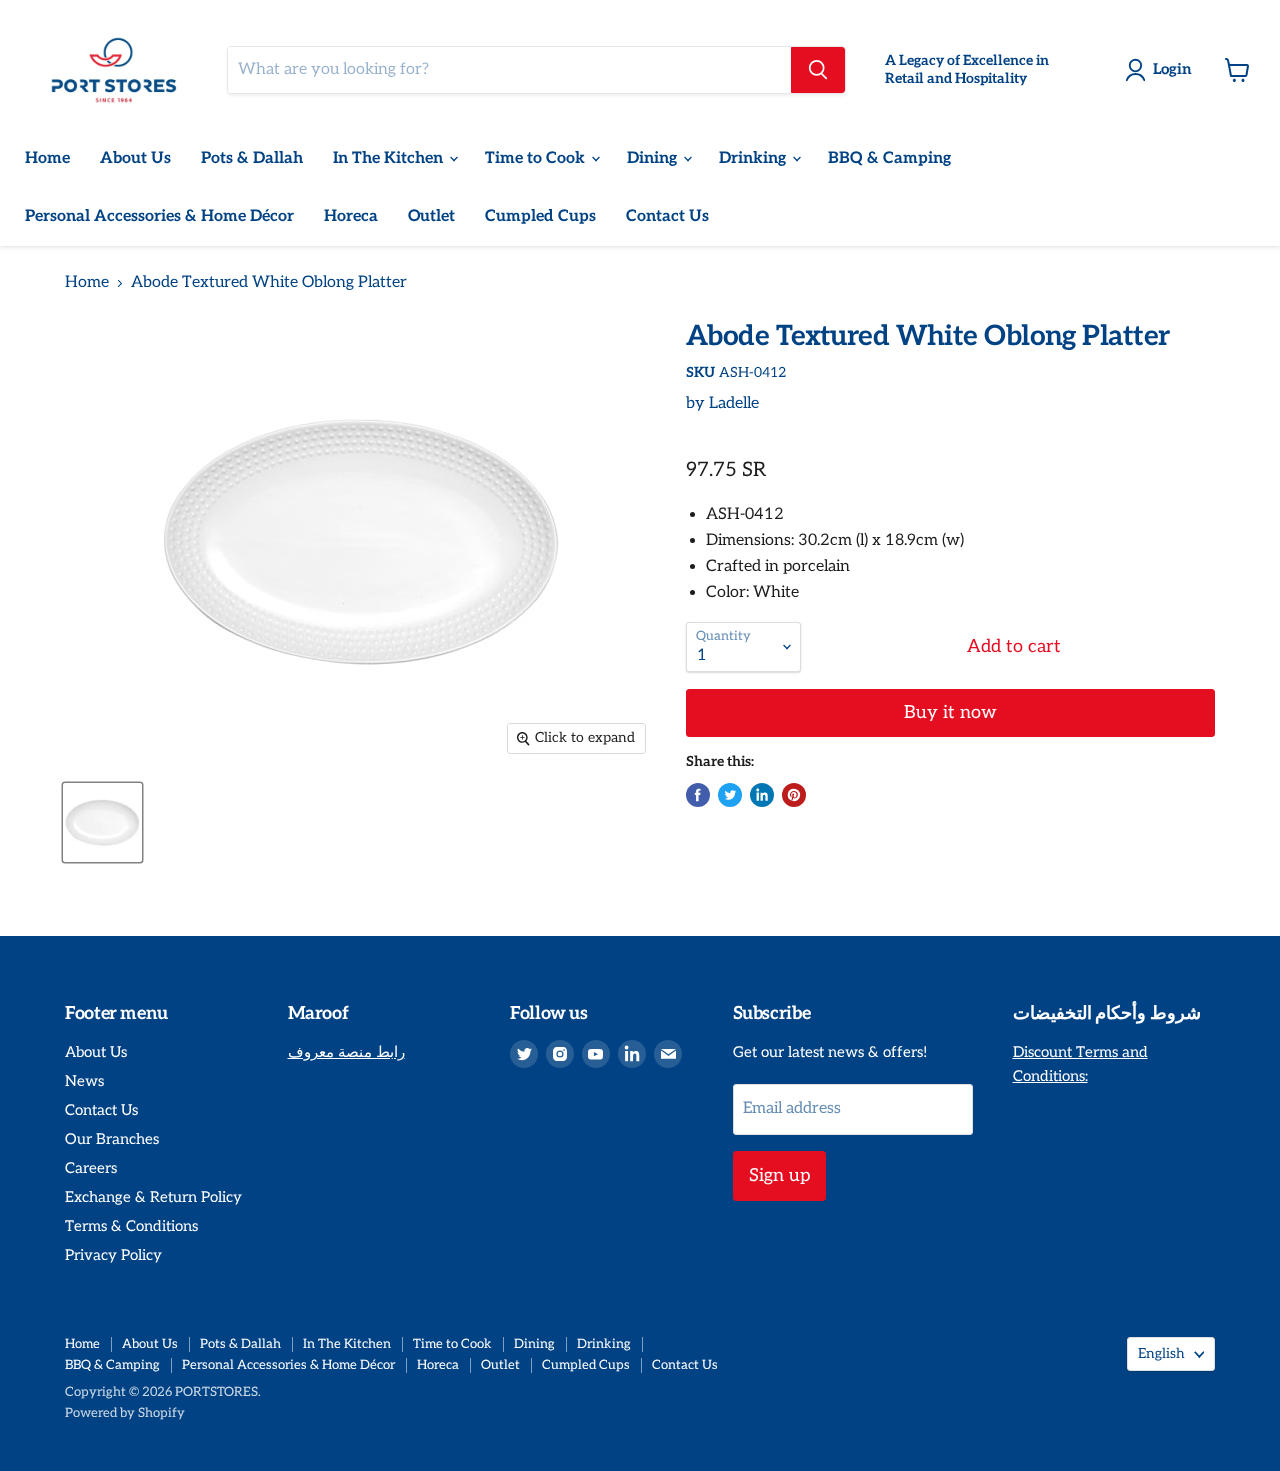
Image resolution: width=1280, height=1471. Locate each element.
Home (47, 158)
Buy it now (950, 712)
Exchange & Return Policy (153, 1197)
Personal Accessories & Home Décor (159, 216)
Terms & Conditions (131, 1226)
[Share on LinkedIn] (762, 795)
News (84, 1081)
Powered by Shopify (125, 1413)
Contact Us (667, 216)
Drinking (754, 158)
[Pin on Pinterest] (794, 795)
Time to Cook (537, 158)
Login (1172, 69)
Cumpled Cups (540, 216)
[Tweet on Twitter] (730, 795)
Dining (654, 158)
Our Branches (112, 1139)
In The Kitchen (390, 158)
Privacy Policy (113, 1255)
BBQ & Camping (889, 158)
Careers (91, 1168)
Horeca (351, 216)
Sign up (779, 1175)
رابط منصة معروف (346, 1052)
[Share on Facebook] (698, 795)
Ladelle (734, 403)
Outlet (431, 216)
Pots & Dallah (252, 158)
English (1161, 1353)
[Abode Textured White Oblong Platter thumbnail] (102, 822)
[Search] (818, 70)
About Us (135, 158)
